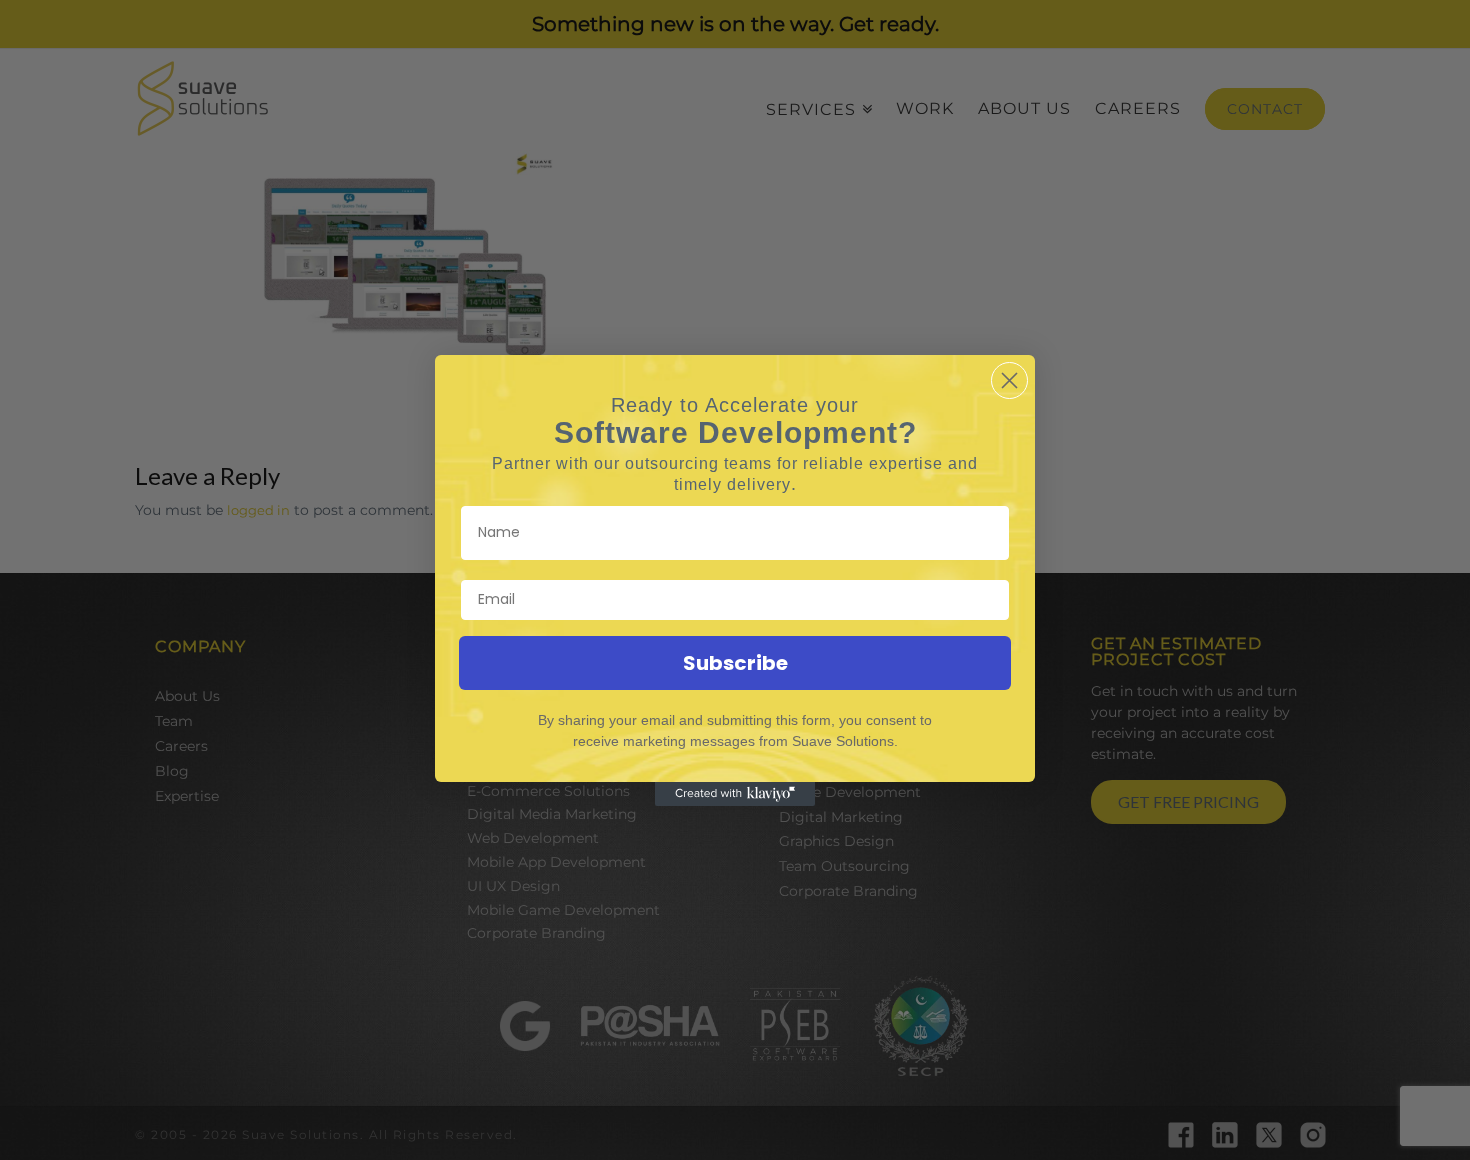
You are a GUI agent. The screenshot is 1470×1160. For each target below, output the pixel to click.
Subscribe (735, 663)
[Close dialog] (1009, 380)
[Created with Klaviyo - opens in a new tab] (735, 794)
